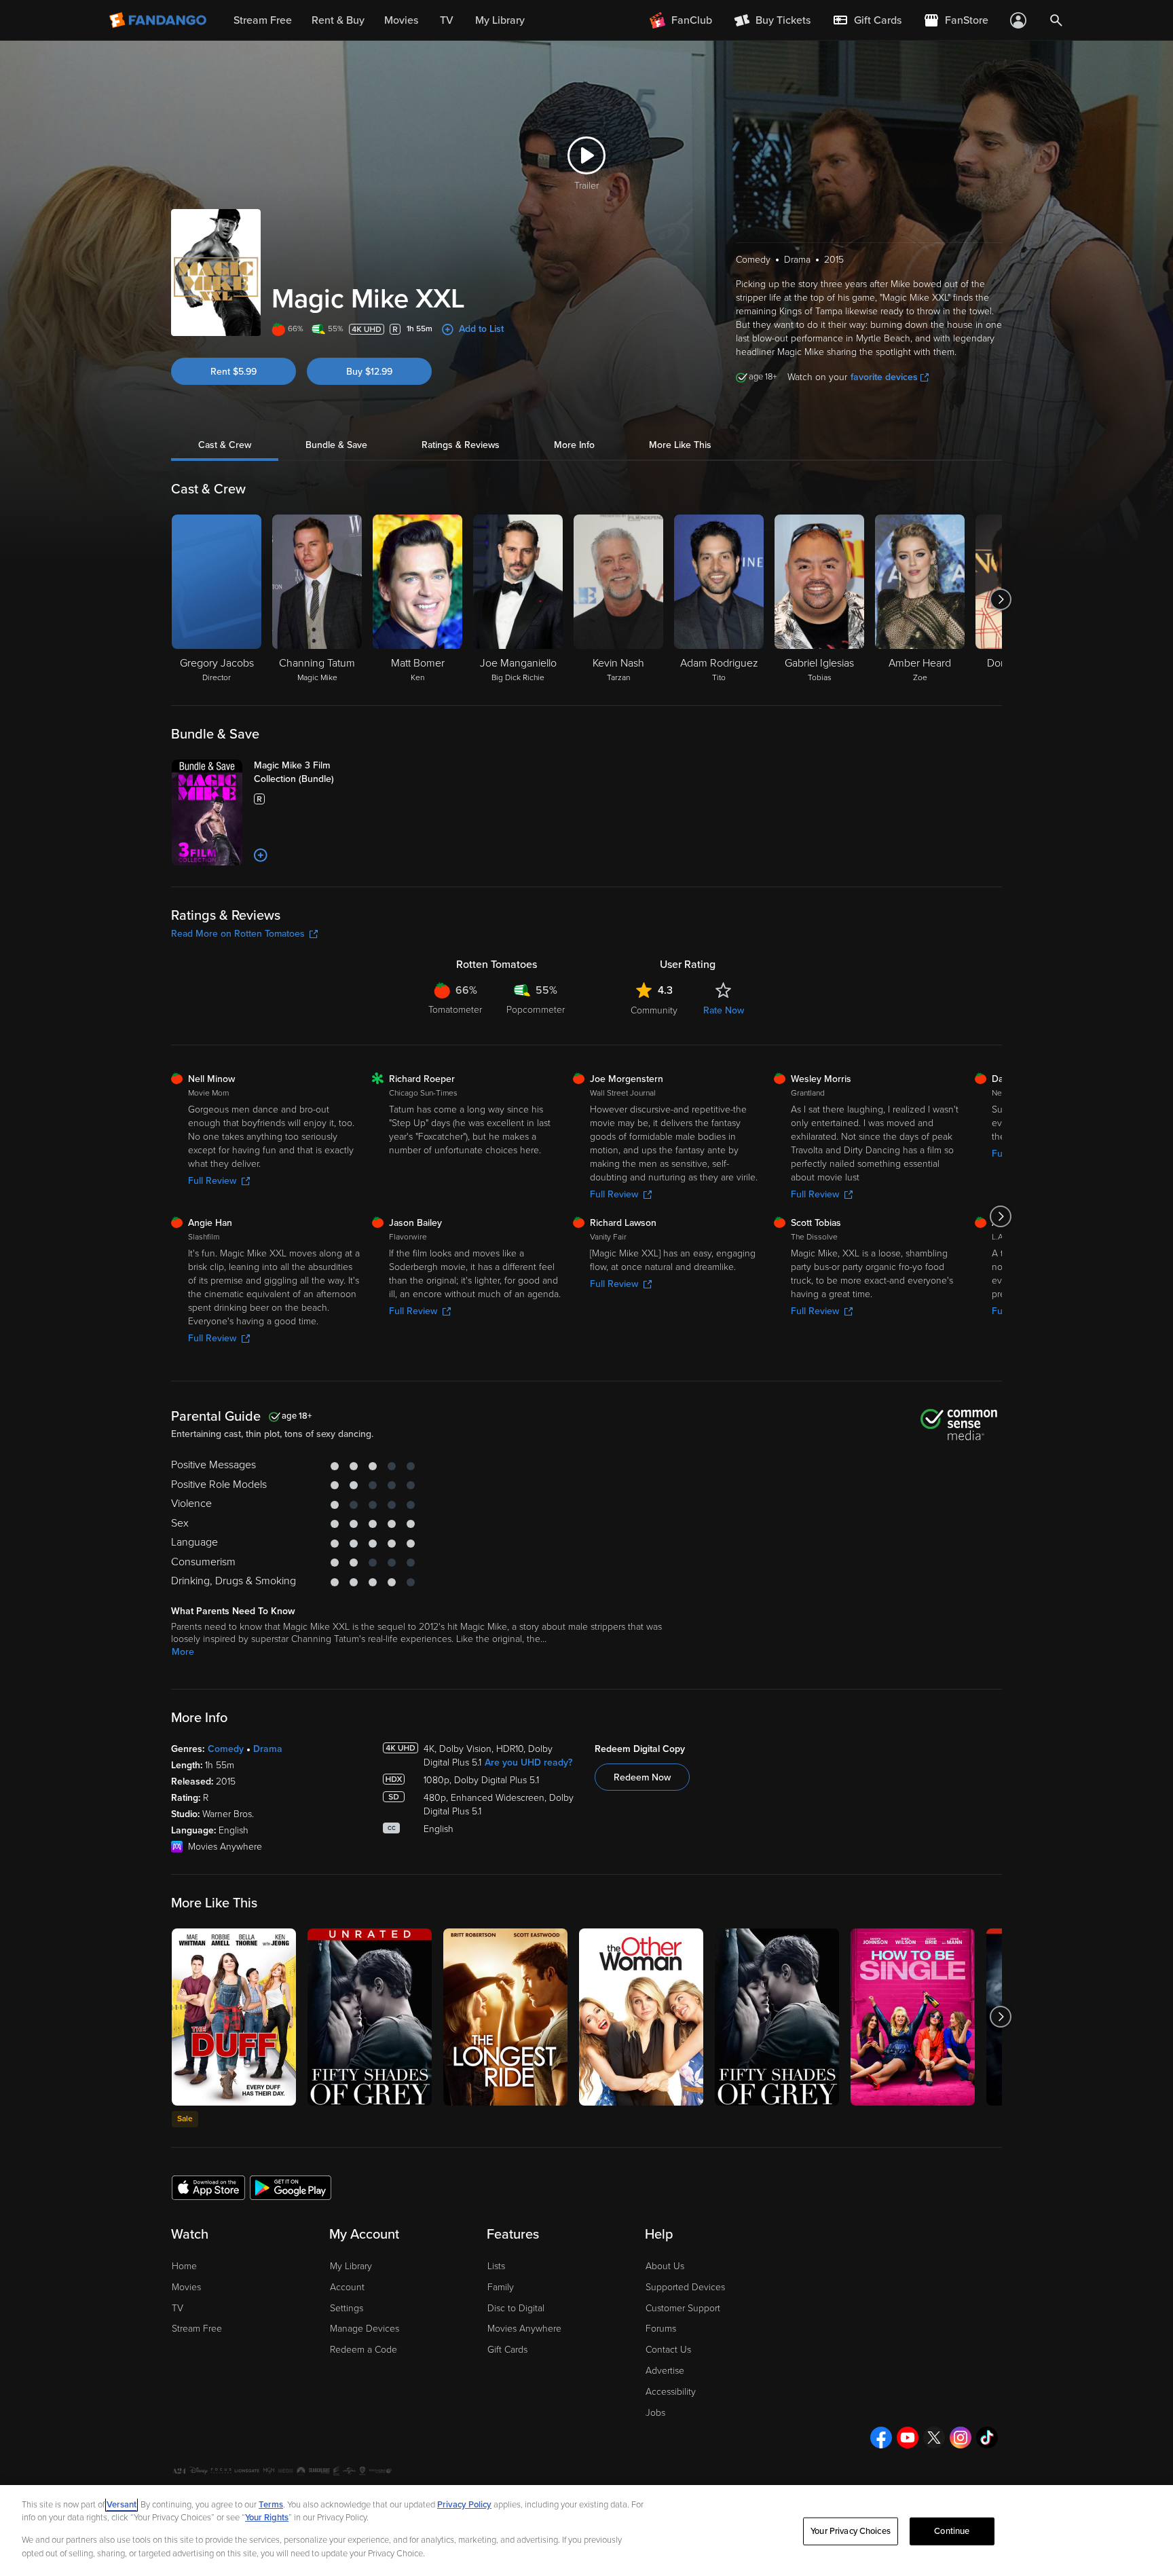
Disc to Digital (516, 2308)
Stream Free (197, 2329)
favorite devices (884, 377)
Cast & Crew (225, 445)
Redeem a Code (364, 2350)
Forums (661, 2329)
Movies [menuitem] (401, 20)
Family (501, 2287)
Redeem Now (642, 1777)
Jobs (655, 2413)
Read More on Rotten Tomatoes (238, 934)
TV (178, 2308)
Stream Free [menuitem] (263, 20)
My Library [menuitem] (500, 20)
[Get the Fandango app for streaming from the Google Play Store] (291, 2187)
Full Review (212, 1181)
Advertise (665, 2371)
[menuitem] (867, 20)
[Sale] (234, 2017)
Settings (347, 2308)
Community (654, 1010)
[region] (586, 2531)
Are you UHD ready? (528, 1762)
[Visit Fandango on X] (934, 2438)
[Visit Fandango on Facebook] (881, 2438)
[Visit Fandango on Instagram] (961, 2438)
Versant (122, 2505)
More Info (574, 445)
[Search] (1056, 20)
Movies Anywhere (524, 2329)
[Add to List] (261, 855)
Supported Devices (685, 2287)
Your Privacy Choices (851, 2531)
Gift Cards (507, 2350)
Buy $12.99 (369, 372)
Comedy (226, 1749)
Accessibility (671, 2392)
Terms (271, 2505)
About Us (665, 2266)
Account (347, 2287)
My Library (351, 2266)
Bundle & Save (336, 445)
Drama (268, 1749)
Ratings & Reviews (461, 445)
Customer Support (683, 2308)
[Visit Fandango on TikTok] (987, 2438)
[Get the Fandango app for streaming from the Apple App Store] (208, 2187)
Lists (496, 2266)
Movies (186, 2287)
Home (184, 2266)
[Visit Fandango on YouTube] (908, 2438)
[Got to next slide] (1000, 599)
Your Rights (267, 2518)
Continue (952, 2531)
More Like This (680, 445)
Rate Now (724, 1010)
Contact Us (668, 2350)
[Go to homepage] (159, 20)
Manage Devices (365, 2329)
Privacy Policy (464, 2505)
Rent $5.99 (234, 372)
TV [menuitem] (447, 20)
